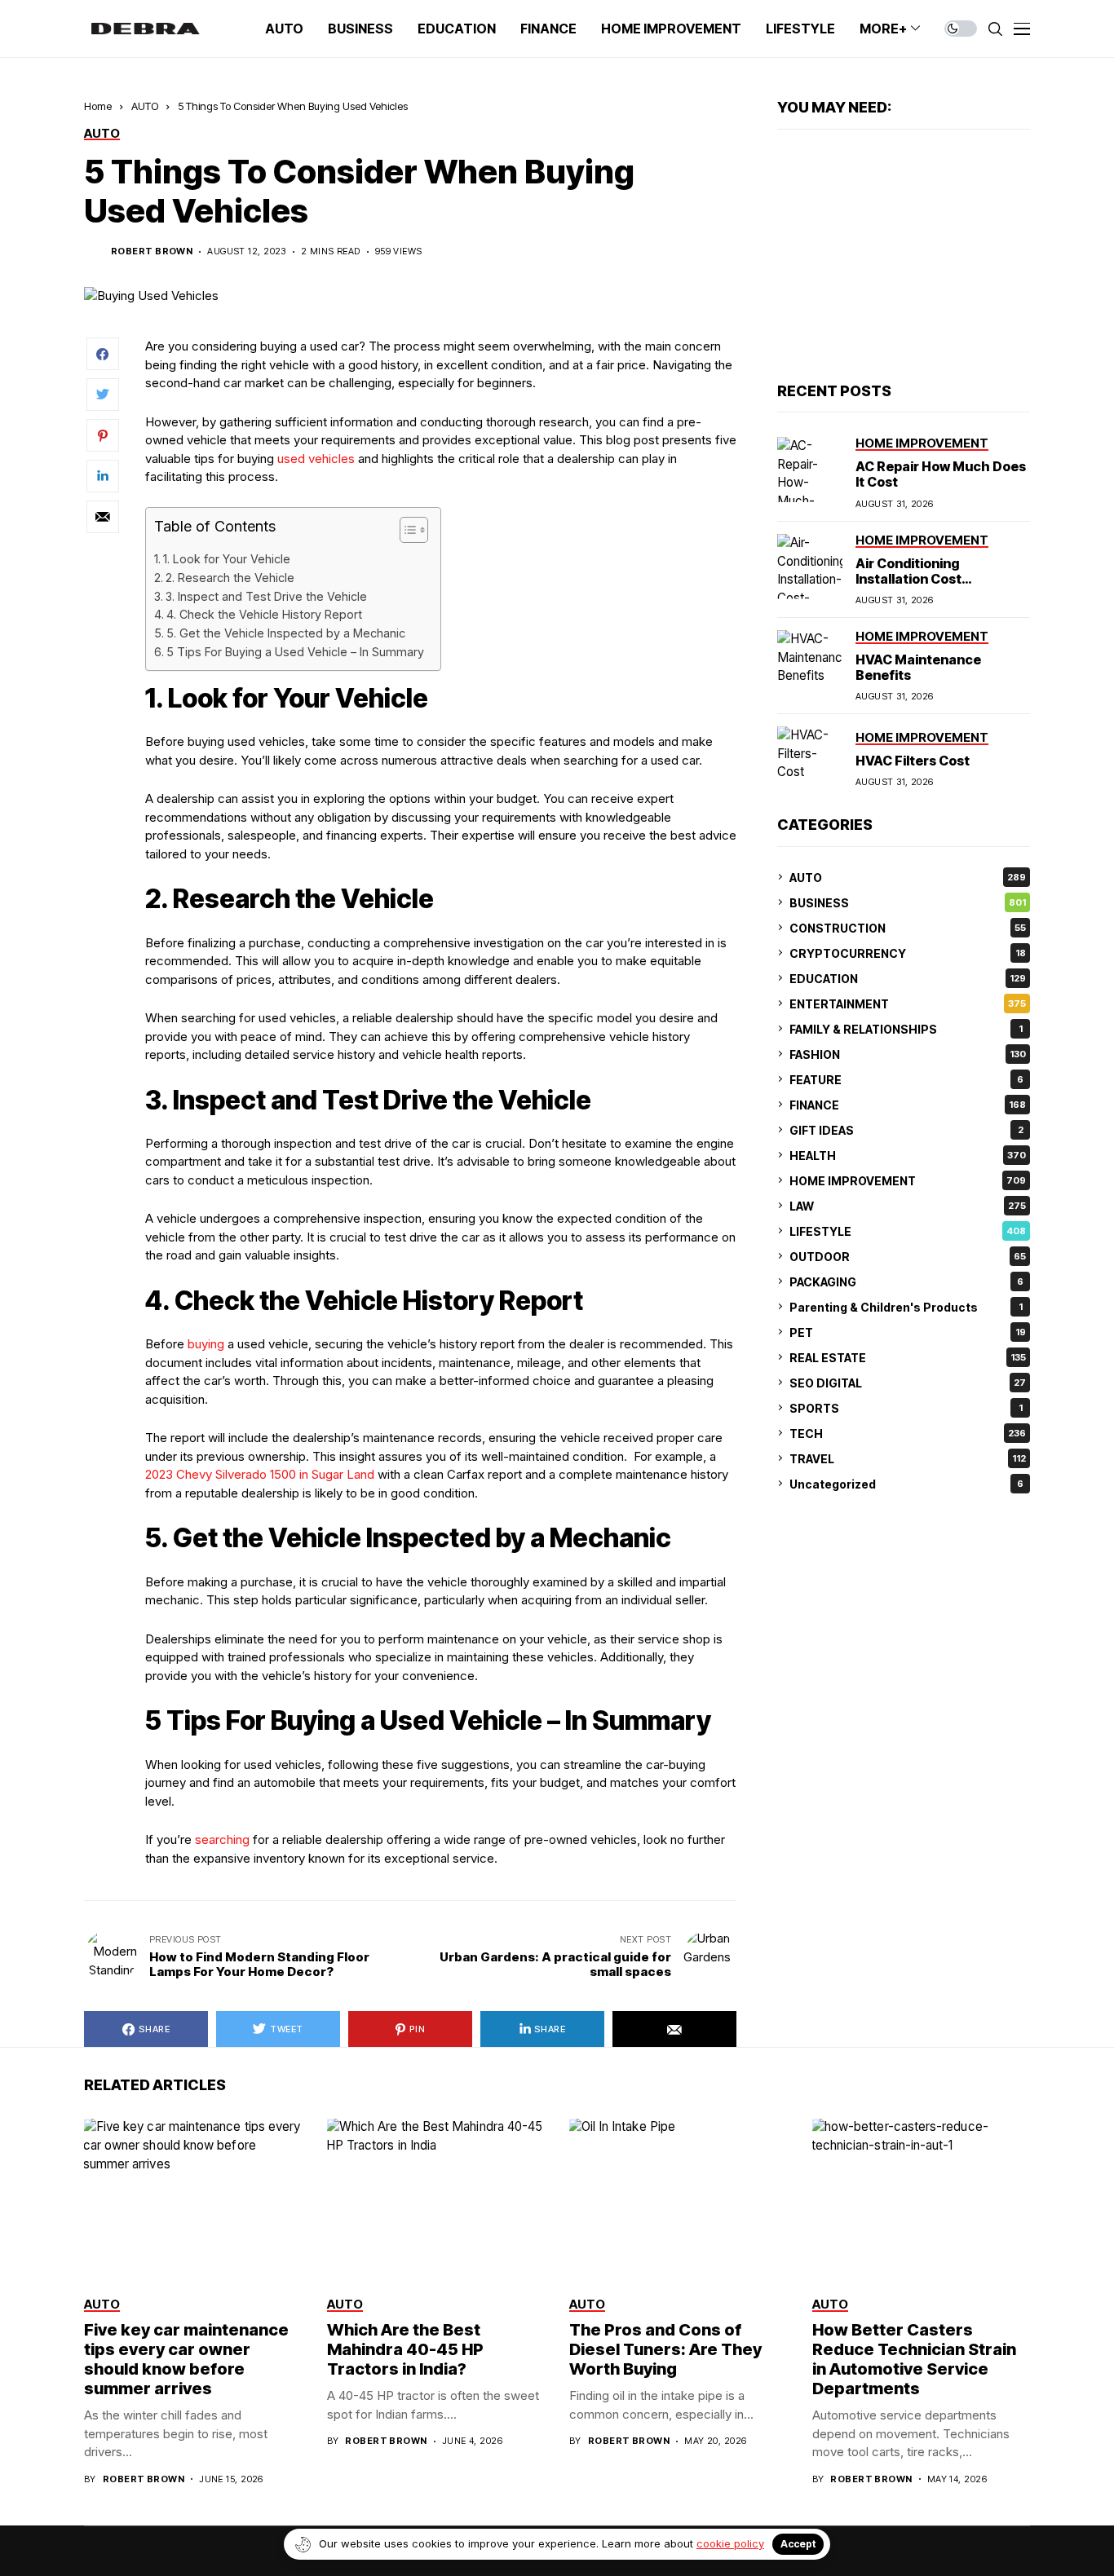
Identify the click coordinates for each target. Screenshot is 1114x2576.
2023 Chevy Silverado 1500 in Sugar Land (260, 1474)
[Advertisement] (904, 256)
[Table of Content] (414, 530)
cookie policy (730, 2543)
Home (98, 106)
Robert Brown (152, 251)
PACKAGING (906, 1281)
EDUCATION (908, 978)
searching (222, 1839)
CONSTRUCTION (908, 927)
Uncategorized (906, 1483)
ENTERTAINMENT (908, 1003)
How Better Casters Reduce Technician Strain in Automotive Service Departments (914, 2359)
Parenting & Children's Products (906, 1306)
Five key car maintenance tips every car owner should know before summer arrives (186, 2359)
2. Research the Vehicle (230, 578)
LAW (908, 1205)
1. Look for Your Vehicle (227, 559)
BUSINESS (908, 902)
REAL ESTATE (908, 1357)
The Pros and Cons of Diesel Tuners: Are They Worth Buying (665, 2349)
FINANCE (908, 1104)
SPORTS (906, 1407)
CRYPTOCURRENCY (908, 953)
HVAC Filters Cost (913, 760)
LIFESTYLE (908, 1231)
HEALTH (908, 1155)
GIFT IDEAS (906, 1129)
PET (908, 1332)
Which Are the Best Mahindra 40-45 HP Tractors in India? (405, 2349)
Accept (798, 2544)
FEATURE (906, 1079)
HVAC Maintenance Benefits (918, 667)
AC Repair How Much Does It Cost (941, 474)
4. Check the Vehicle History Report (264, 614)
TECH (908, 1433)
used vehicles (316, 459)
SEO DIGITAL (908, 1382)
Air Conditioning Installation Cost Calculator (908, 578)
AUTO (145, 106)
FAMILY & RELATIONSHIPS (906, 1028)
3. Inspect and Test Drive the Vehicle (266, 596)
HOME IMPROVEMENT (908, 1180)
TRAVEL (908, 1458)
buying (206, 1344)
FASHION (908, 1054)
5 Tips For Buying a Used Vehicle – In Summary (295, 652)
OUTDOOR (908, 1256)
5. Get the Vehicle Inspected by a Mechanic (286, 633)
